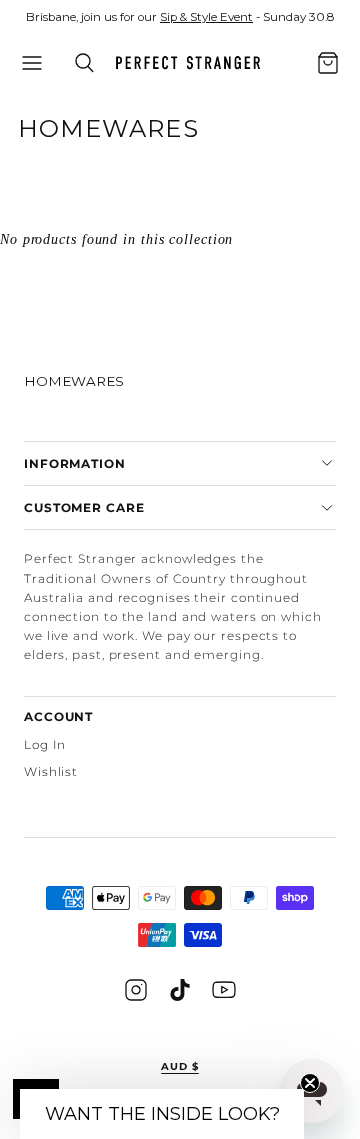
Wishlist (51, 771)
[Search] (84, 63)
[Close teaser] (310, 1083)
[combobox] (300, 75)
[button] (32, 63)
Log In (45, 744)
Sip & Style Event (206, 17)
